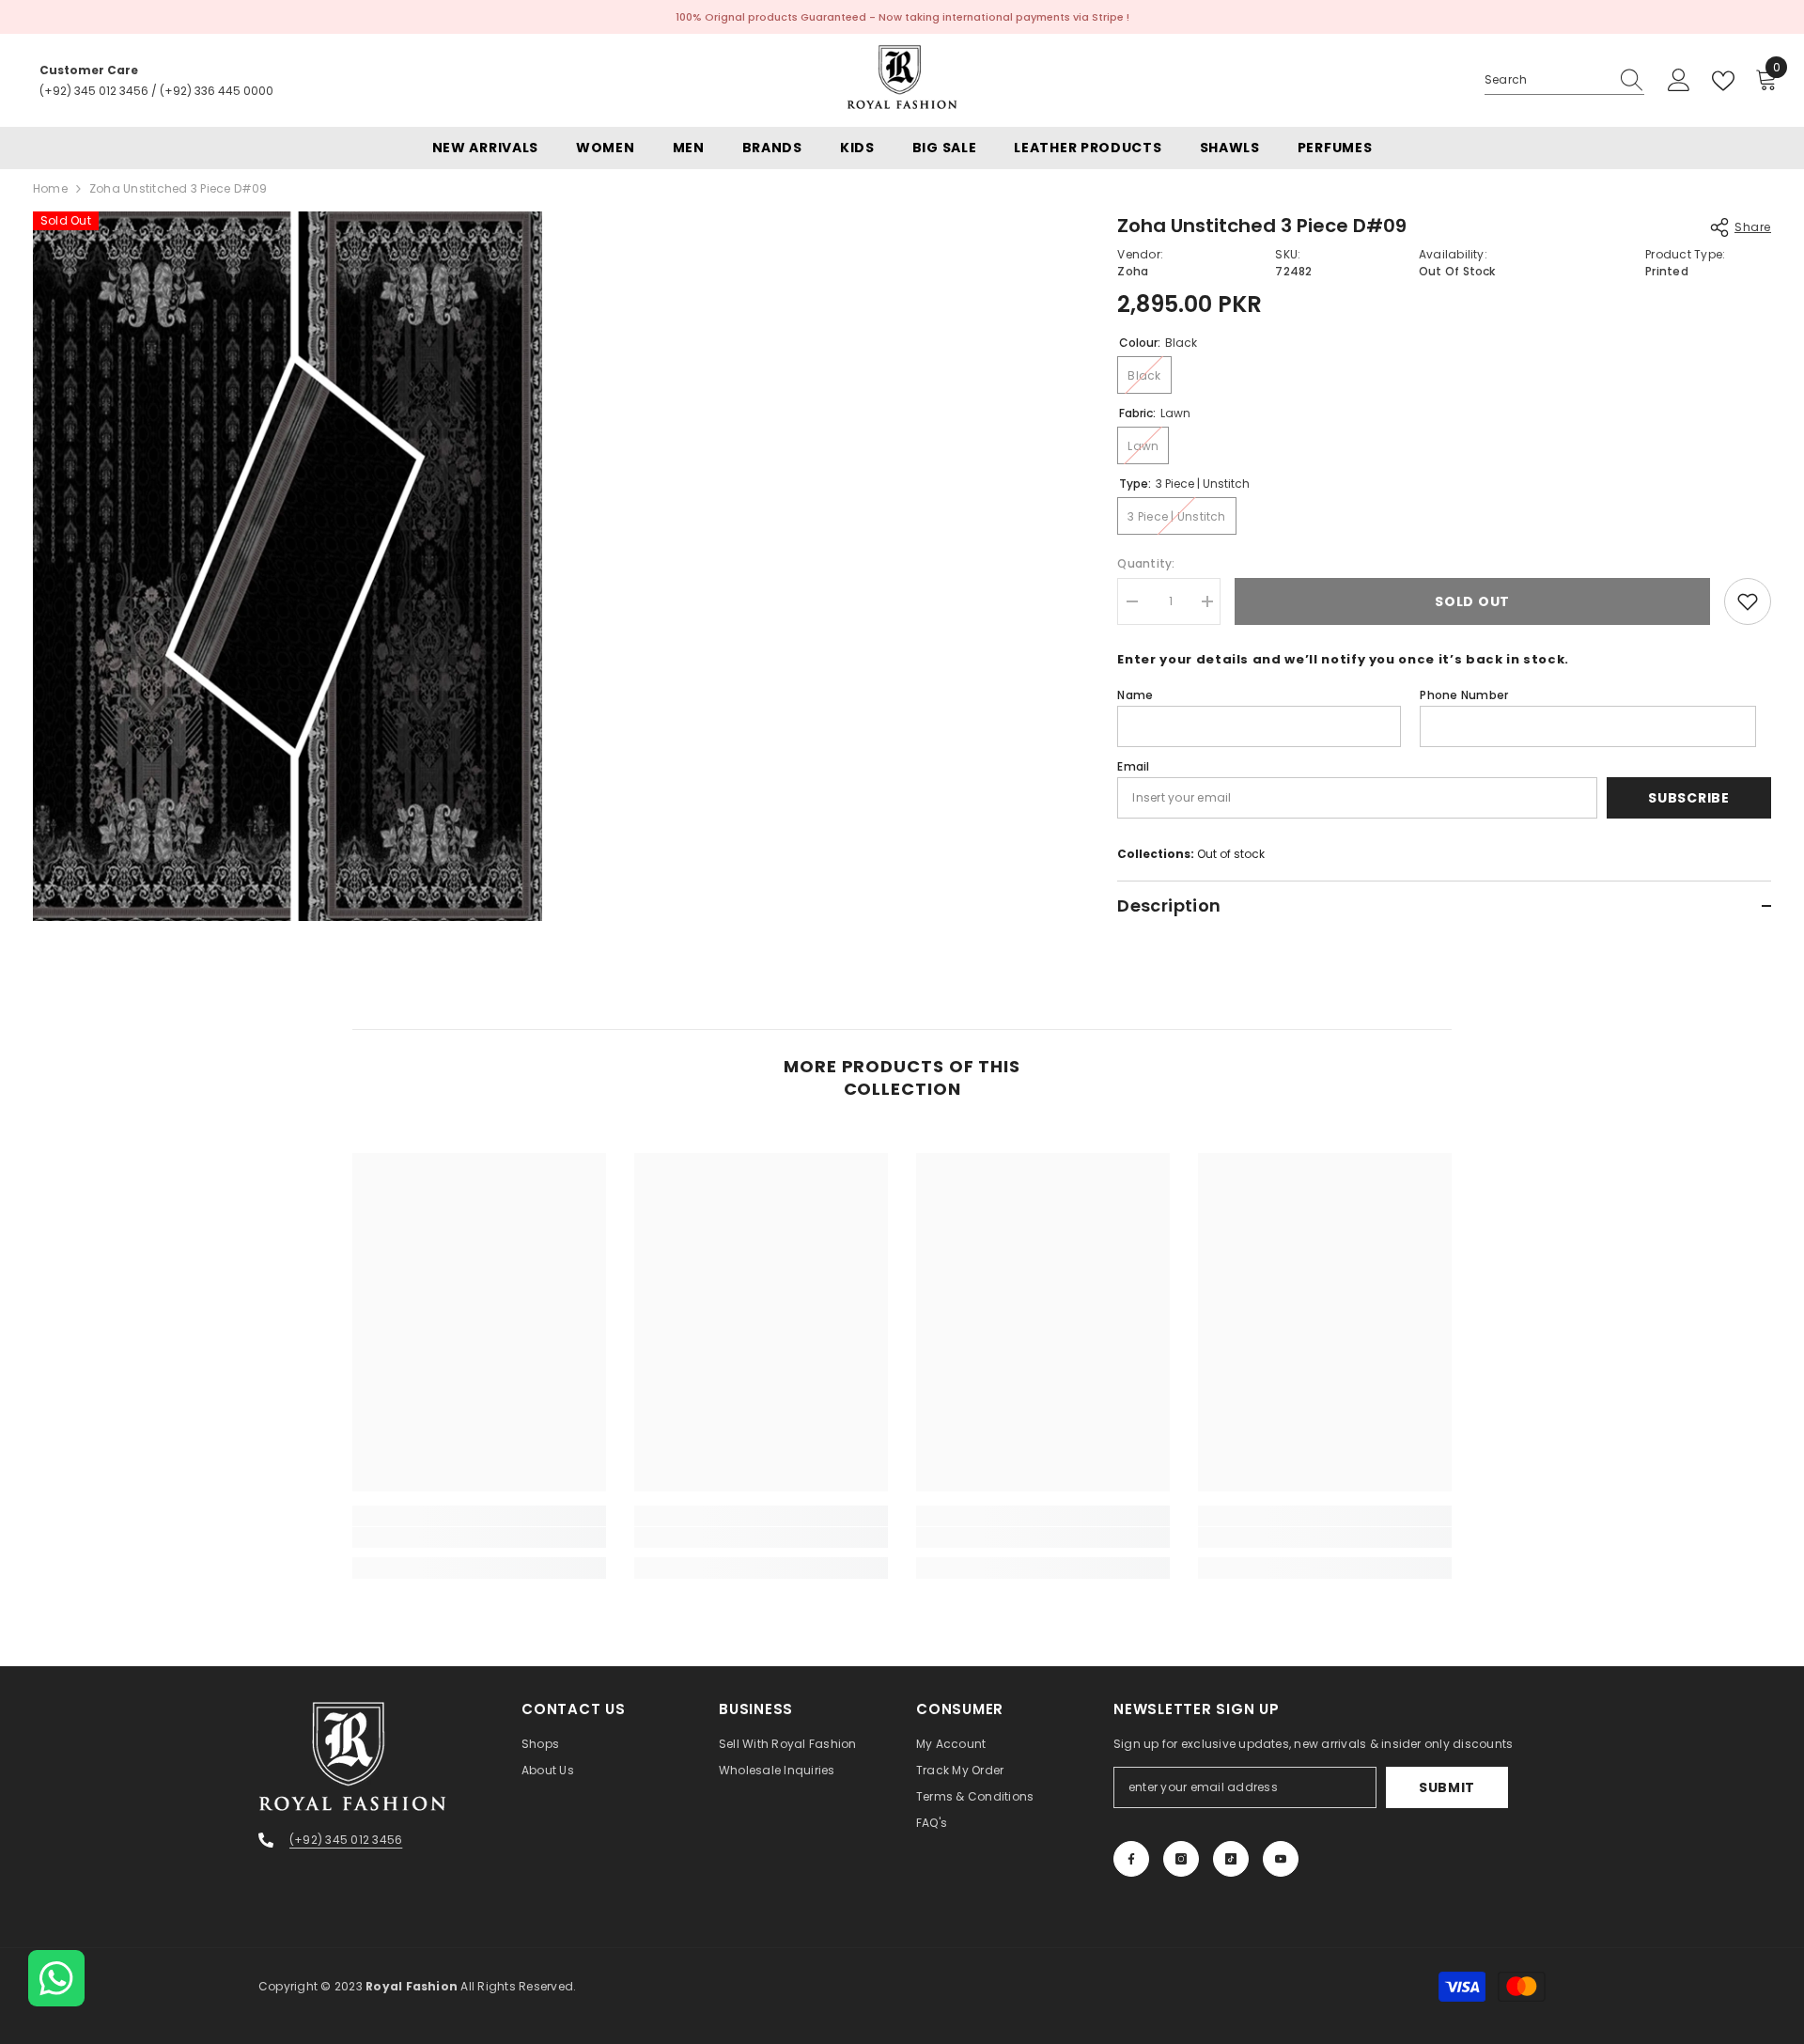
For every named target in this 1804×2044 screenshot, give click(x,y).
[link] (479, 1537)
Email (1133, 766)
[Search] (1564, 80)
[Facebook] (1131, 1859)
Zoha (1133, 271)
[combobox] (1547, 80)
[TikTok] (1231, 1859)
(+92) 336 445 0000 (217, 91)
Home (50, 188)
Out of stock (1231, 854)
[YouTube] (1281, 1859)
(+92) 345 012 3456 (94, 91)
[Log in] (1679, 81)
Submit (1447, 1787)
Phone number (1464, 695)
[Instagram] (1181, 1859)
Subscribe (1688, 798)
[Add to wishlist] (1748, 601)
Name (1135, 695)
